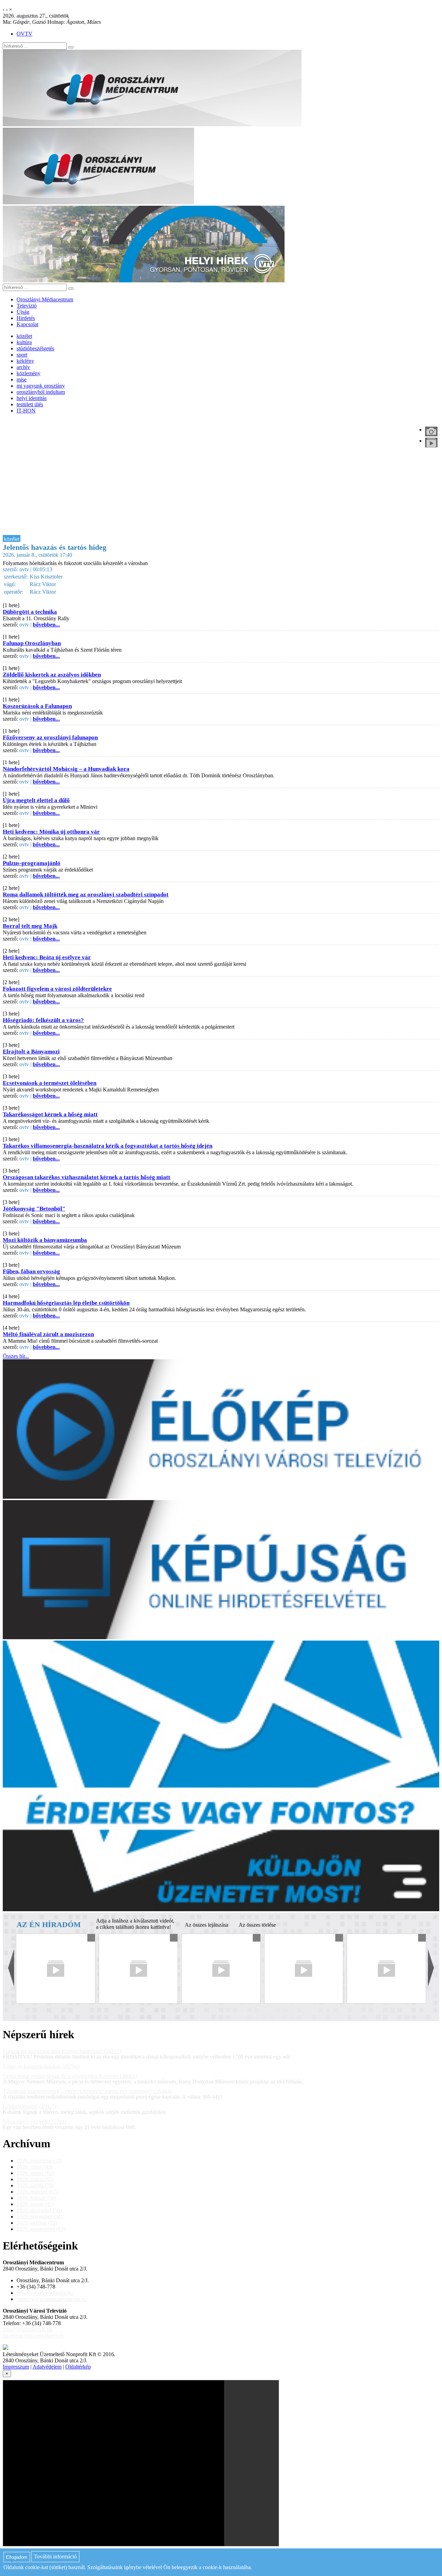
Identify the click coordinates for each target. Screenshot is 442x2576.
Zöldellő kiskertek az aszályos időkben (52, 675)
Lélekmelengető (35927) (30, 2106)
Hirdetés (26, 318)
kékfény (25, 361)
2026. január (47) (35, 2204)
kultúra (24, 342)
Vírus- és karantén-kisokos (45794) (41, 2066)
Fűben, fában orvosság (31, 1271)
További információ (55, 2557)
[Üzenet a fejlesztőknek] (6, 2348)
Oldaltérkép (78, 2367)
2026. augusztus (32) (39, 2161)
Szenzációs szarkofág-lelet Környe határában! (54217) (62, 2051)
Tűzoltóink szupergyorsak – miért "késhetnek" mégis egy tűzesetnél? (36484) (87, 2091)
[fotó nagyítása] (431, 431)
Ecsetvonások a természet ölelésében (50, 1083)
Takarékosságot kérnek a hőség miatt (50, 1114)
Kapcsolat (27, 324)
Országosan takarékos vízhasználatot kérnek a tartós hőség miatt (87, 1177)
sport (22, 355)
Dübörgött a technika (30, 612)
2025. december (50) (39, 2210)
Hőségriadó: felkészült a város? (43, 1020)
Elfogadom (17, 2557)
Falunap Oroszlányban (32, 643)
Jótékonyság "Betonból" (34, 1209)
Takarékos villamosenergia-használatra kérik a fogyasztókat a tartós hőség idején (108, 1146)
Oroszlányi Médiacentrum (45, 299)
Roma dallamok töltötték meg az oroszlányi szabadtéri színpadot (86, 895)
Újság (23, 312)
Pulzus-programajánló (32, 863)
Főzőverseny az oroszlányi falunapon (50, 737)
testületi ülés (30, 404)
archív (23, 367)
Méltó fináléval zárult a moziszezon (48, 1334)
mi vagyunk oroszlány (41, 386)
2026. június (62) (35, 2173)
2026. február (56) (36, 2198)
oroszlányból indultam (41, 392)
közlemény (28, 373)
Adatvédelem (47, 2367)
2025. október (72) (37, 2223)
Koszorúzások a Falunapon (37, 706)
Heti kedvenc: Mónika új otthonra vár (51, 832)
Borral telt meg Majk (30, 926)
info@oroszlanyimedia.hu (45, 2293)
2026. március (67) (37, 2192)
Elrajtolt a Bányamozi (31, 1052)
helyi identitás (32, 398)
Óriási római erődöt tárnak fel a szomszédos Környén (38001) (70, 2076)
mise (22, 380)
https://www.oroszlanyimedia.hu (52, 2299)
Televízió (27, 306)
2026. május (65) (35, 2179)
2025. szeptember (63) (41, 2229)
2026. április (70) (35, 2185)
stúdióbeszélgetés (35, 348)
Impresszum (16, 2367)
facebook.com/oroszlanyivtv (33, 2336)
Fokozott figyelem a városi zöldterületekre (57, 989)
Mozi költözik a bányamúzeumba (45, 1240)
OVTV (25, 34)
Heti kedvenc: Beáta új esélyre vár (47, 957)
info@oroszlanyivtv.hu (28, 2329)
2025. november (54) (40, 2217)
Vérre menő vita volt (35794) (35, 2122)
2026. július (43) (35, 2167)
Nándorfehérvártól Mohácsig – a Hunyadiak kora (66, 769)
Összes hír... (16, 1356)
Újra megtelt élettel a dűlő (36, 800)
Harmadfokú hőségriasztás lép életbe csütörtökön (66, 1303)
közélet (24, 336)
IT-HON (26, 411)
